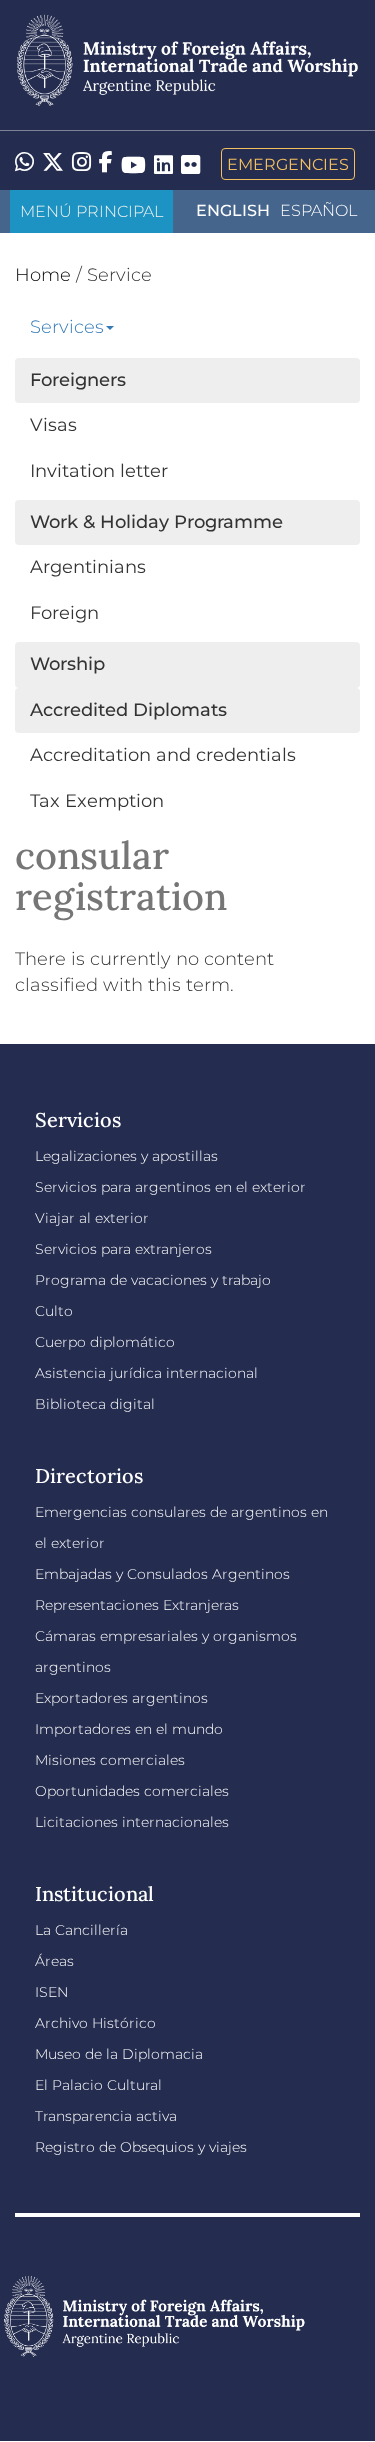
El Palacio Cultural (98, 2085)
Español (318, 210)
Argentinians (88, 567)
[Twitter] (53, 164)
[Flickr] (190, 164)
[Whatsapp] (24, 164)
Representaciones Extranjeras (137, 1605)
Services (67, 327)
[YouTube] (133, 164)
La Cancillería (81, 1930)
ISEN (51, 1992)
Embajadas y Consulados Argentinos (162, 1574)
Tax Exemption (97, 801)
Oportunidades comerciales (132, 1791)
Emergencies (288, 164)
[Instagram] (81, 164)
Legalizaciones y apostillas (126, 1156)
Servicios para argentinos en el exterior (170, 1187)
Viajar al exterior (92, 1218)
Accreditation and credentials (163, 755)
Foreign (64, 613)
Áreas (54, 1961)
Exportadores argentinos (121, 1698)
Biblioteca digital (95, 1404)
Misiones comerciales (110, 1760)
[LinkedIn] (163, 164)
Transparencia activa (106, 2116)
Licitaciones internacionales (132, 1822)
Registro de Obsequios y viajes (141, 2147)
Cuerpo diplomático (105, 1342)
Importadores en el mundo (129, 1729)
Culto (54, 1311)
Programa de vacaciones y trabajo (153, 1280)
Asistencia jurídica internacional (146, 1373)
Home (43, 275)
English (233, 210)
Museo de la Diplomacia (119, 2054)
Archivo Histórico (95, 2023)
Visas (53, 425)
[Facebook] (106, 164)
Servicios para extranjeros (123, 1249)
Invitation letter (99, 471)
